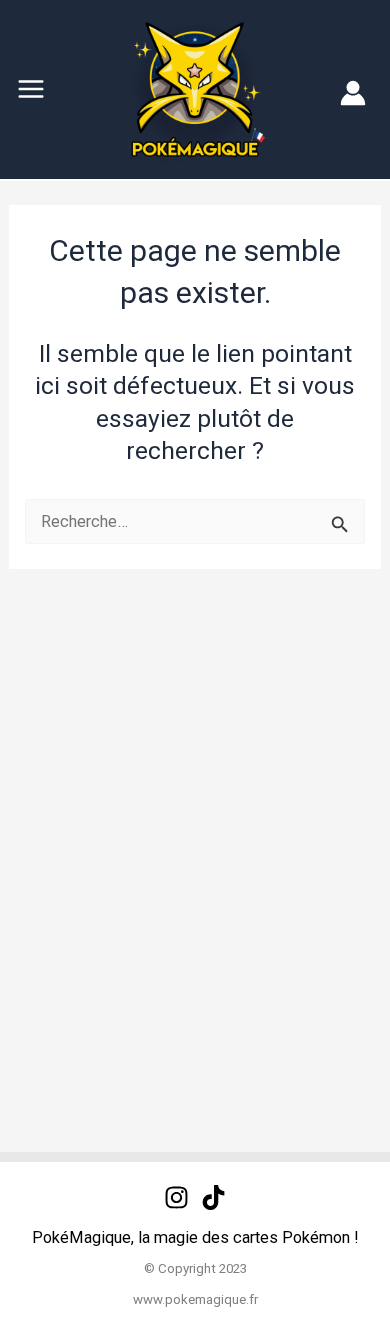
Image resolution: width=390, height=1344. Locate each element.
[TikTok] (213, 1197)
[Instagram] (176, 1197)
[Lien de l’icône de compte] (353, 93)
